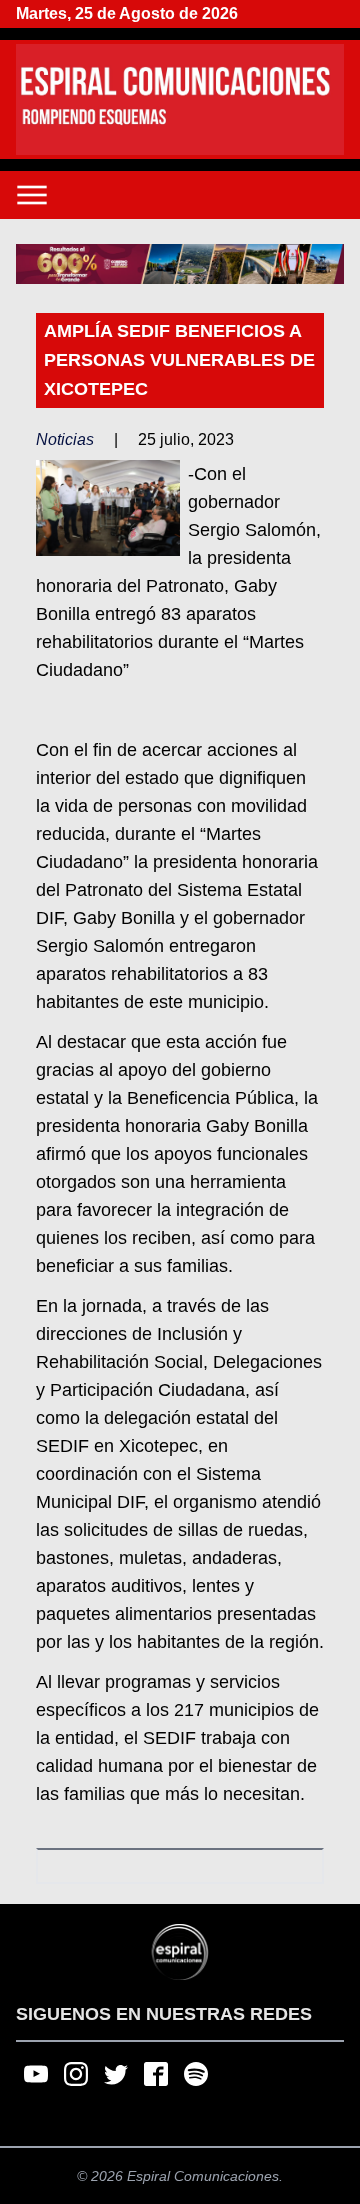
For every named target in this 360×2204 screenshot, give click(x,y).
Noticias (65, 439)
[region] (180, 264)
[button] (180, 264)
